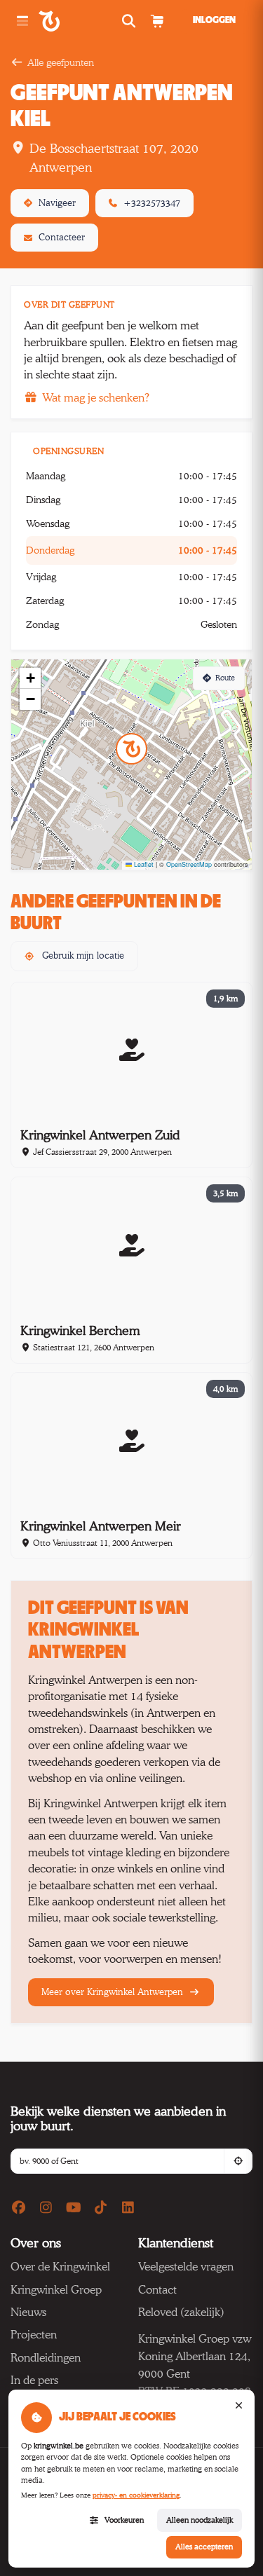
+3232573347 (152, 203)
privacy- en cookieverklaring (136, 2495)
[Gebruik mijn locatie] (238, 2161)
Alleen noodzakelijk (200, 2520)
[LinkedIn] (128, 2208)
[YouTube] (74, 2208)
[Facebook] (19, 2208)
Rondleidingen (46, 2358)
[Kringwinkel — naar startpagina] (65, 21)
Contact (157, 2290)
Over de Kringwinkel (60, 2267)
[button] (131, 749)
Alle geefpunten (61, 62)
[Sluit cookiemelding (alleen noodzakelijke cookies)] (238, 2406)
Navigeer (57, 203)
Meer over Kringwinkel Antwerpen (114, 1992)
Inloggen (214, 20)
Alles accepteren (204, 2547)
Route (225, 678)
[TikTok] (101, 2208)
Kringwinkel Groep (56, 2290)
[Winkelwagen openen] (157, 21)
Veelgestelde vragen (186, 2267)
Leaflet (143, 864)
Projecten (34, 2335)
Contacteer (62, 237)
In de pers (34, 2380)
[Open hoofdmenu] (22, 21)
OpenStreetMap (189, 864)
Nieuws (28, 2312)
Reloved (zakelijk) (181, 2312)
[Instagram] (46, 2208)
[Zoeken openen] (130, 21)
